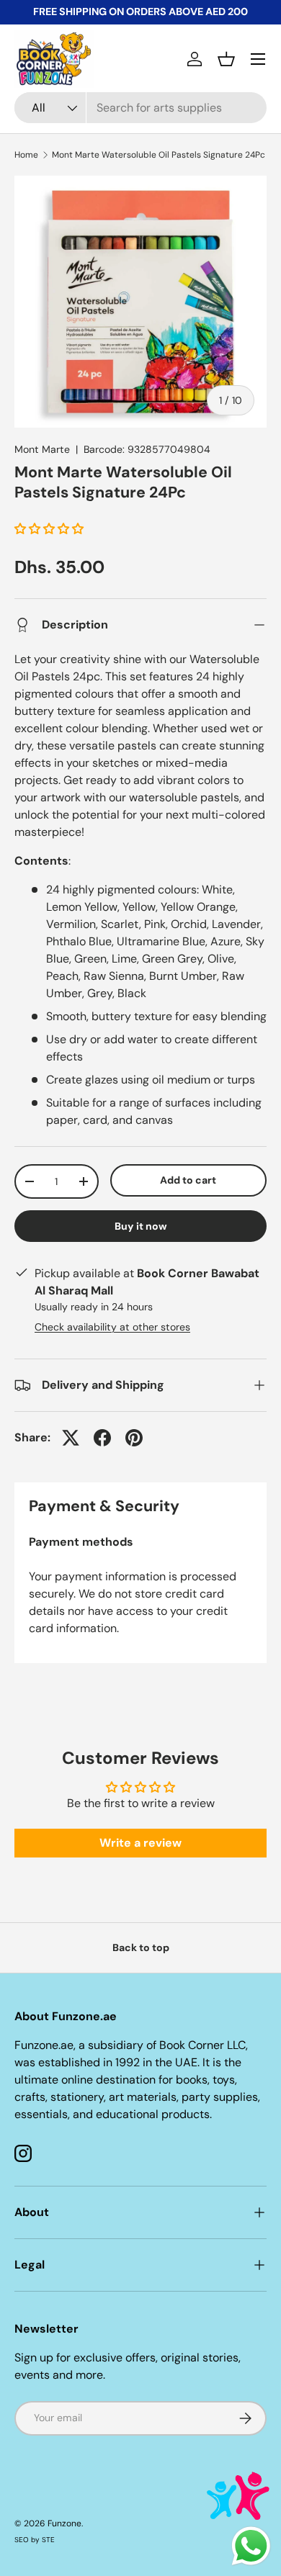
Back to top (141, 1947)
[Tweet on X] (71, 1438)
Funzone (64, 2523)
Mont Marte (42, 449)
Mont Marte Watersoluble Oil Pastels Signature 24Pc (159, 155)
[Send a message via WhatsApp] (251, 2546)
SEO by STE (35, 2540)
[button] (226, 59)
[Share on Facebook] (102, 1438)
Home (26, 155)
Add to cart (188, 1180)
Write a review (140, 1843)
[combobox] (140, 108)
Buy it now (141, 1226)
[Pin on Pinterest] (134, 1438)
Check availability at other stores (112, 1327)
